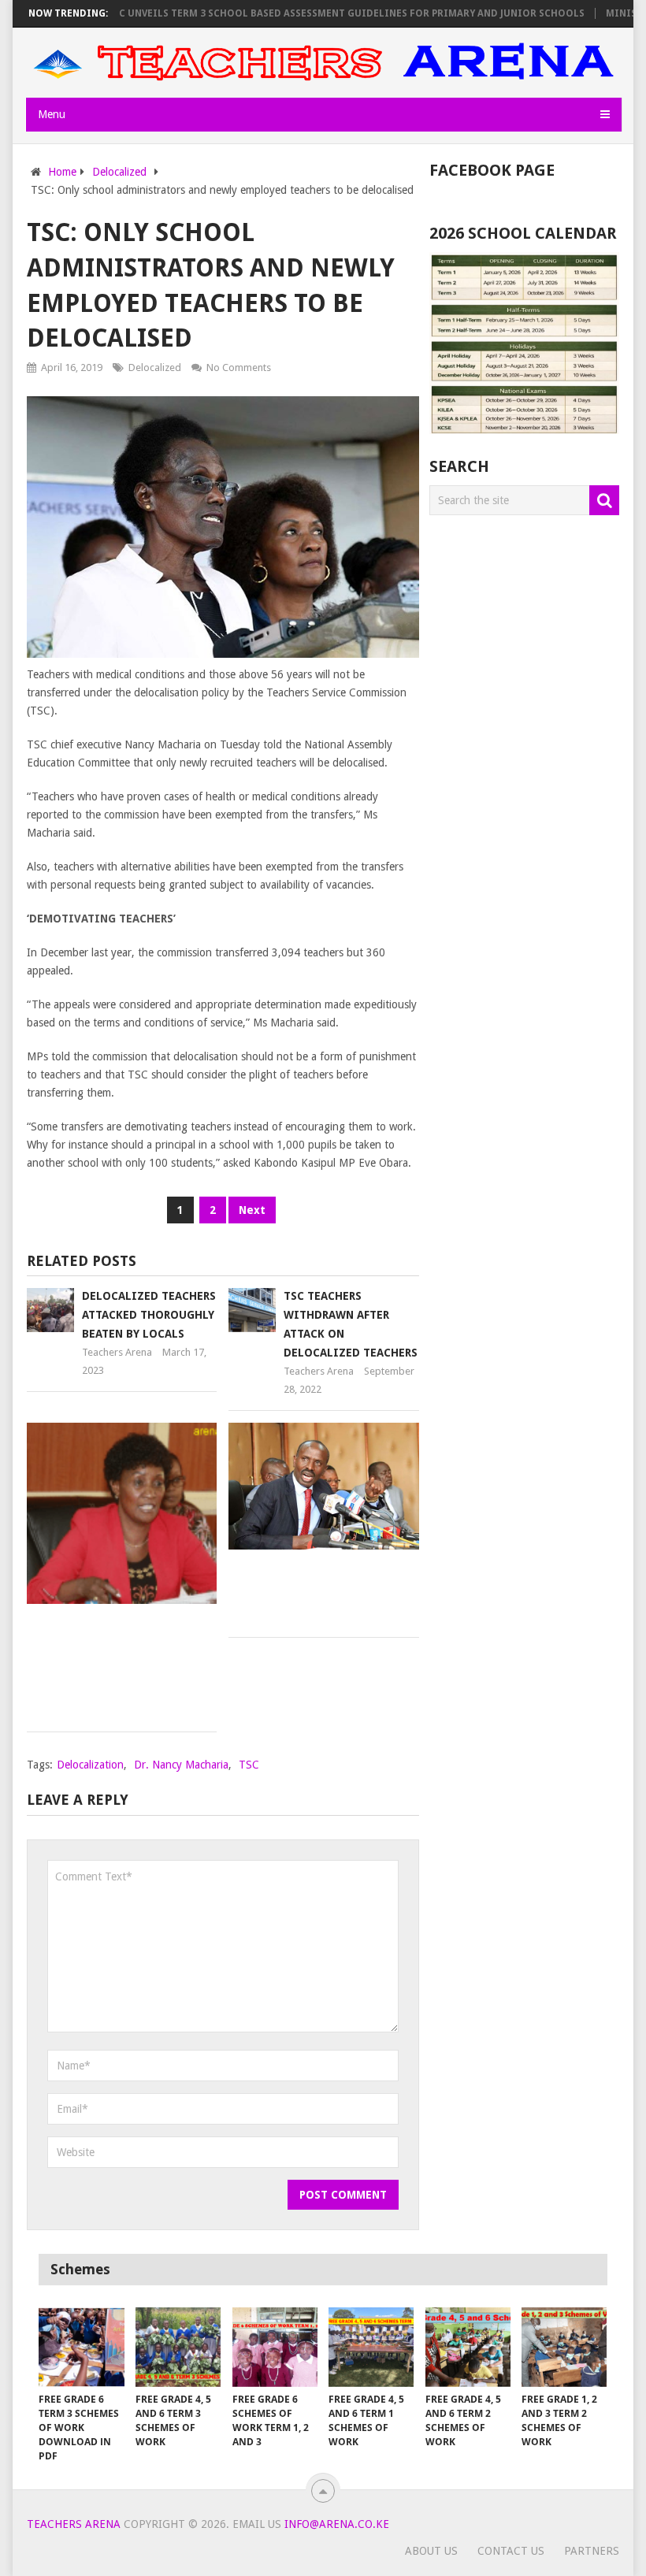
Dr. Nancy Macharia (181, 1765)
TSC (249, 1765)
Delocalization (90, 1765)
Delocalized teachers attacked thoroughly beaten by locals (149, 1315)
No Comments (239, 367)
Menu (52, 114)
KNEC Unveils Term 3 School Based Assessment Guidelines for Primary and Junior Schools (312, 13)
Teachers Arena (117, 1352)
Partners (592, 2551)
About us (431, 2551)
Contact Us (511, 2551)
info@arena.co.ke (337, 2524)
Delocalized (155, 367)
